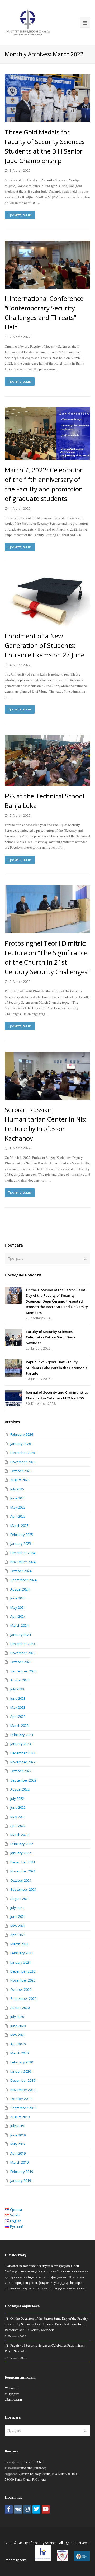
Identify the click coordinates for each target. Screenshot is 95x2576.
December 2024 (23, 1553)
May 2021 (18, 1926)
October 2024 (21, 1571)
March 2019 (19, 2162)
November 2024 (23, 1562)
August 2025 (20, 1480)
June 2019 (18, 2135)
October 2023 (21, 1662)
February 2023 (22, 1735)
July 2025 (17, 1489)
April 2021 (18, 1935)
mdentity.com (16, 2560)
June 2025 (18, 1498)
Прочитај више (20, 215)
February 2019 (22, 2172)
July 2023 (17, 1689)
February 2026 (22, 1434)
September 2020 (23, 1998)
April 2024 (18, 1616)
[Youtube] (46, 2510)
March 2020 (19, 2053)
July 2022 (17, 1798)
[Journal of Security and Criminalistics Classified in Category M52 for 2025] (13, 1398)
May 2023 (18, 1707)
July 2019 (17, 2126)
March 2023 (19, 1726)
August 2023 (20, 1680)
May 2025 (18, 1507)
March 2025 (19, 1526)
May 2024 (18, 1607)
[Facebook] (9, 2510)
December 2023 (23, 1644)
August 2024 (20, 1589)
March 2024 (19, 1625)
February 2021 (22, 1953)
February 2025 (22, 1535)
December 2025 (23, 1453)
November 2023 (23, 1653)
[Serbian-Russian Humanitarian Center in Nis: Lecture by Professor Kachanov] (47, 1076)
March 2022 (19, 1835)
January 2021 (21, 1962)
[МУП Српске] (62, 2560)
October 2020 (21, 1989)
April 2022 (18, 1826)
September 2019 (23, 2108)
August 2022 (20, 1789)
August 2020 (20, 2008)
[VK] (18, 2510)
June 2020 (18, 2026)
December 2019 (23, 2080)
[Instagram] (27, 2510)
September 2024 (23, 1580)
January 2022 (21, 1853)
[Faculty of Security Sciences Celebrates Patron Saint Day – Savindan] (13, 1338)
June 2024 (18, 1598)
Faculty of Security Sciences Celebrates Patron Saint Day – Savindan (51, 1337)
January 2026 (21, 1444)
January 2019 (21, 2180)
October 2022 (21, 1771)
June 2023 (18, 1698)
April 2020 (18, 2044)
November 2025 (23, 1462)
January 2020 (21, 2071)
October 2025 (21, 1471)
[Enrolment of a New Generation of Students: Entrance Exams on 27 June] (47, 599)
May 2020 (18, 2035)
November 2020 (23, 1980)
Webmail (11, 2388)
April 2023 (18, 1717)
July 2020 (17, 2017)
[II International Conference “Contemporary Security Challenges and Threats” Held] (47, 265)
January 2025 (21, 1543)
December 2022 (23, 1753)
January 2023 (21, 1744)
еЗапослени (13, 2399)
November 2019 (23, 2090)
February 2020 (22, 2062)
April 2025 (18, 1516)
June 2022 (18, 1807)
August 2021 (20, 1899)
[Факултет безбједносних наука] (28, 22)
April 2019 (18, 2153)
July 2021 (17, 1908)
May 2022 (18, 1817)
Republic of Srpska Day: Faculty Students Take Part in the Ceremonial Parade (57, 1368)
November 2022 (23, 1762)
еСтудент (12, 2394)
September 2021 (23, 1889)
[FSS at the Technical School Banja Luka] (47, 760)
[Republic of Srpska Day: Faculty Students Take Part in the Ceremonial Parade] (13, 1368)
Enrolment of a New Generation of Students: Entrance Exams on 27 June (45, 645)
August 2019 (20, 2117)
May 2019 (18, 2144)
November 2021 (23, 1871)
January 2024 (21, 1635)
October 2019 (21, 2099)
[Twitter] (36, 2510)
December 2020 (23, 1971)
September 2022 (23, 1780)
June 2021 (18, 1917)
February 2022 (22, 1844)
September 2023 (23, 1671)
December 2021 (23, 1862)
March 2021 (19, 1944)
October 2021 (21, 1880)
